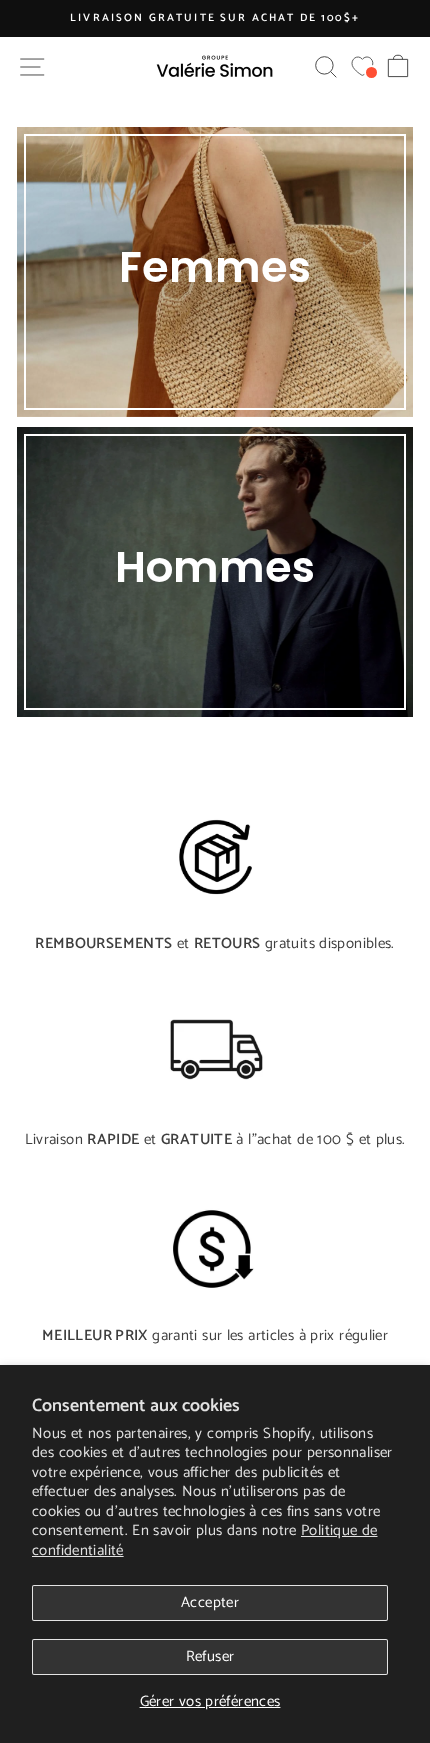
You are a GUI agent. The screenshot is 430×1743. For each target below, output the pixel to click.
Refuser (210, 1656)
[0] (362, 66)
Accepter (210, 1602)
